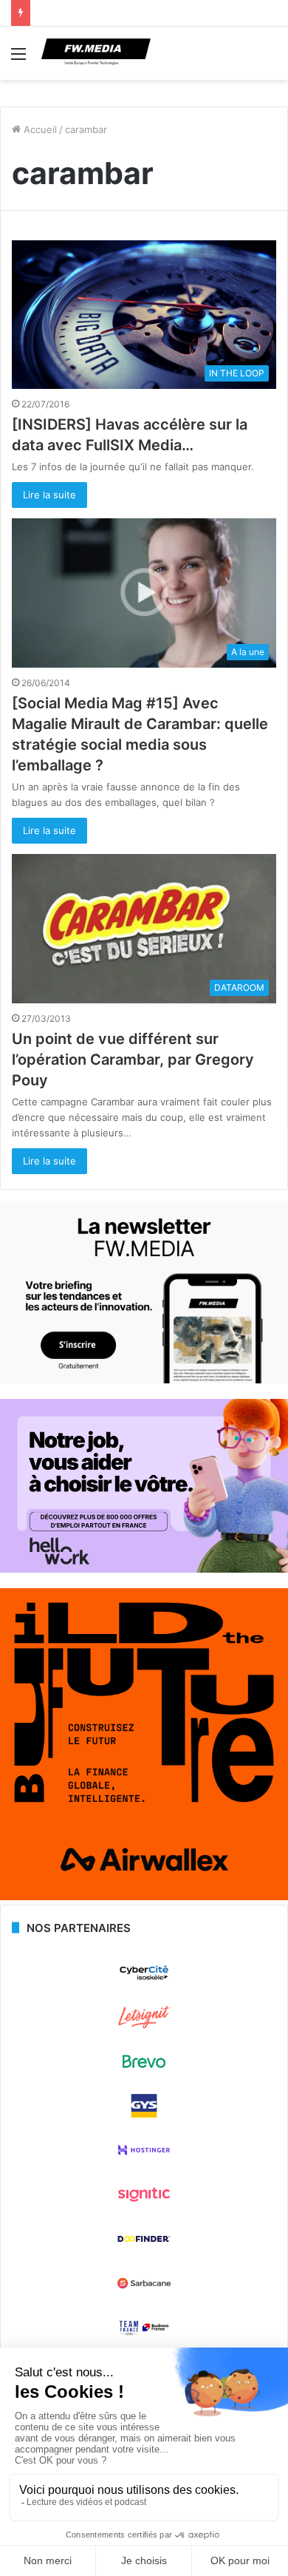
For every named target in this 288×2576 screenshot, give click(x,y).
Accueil (39, 129)
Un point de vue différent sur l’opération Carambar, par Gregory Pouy (133, 1060)
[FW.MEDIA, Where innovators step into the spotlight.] (96, 53)
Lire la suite (49, 495)
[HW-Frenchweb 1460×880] (144, 1569)
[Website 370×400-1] (144, 1897)
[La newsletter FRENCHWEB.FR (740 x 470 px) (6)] (144, 1380)
